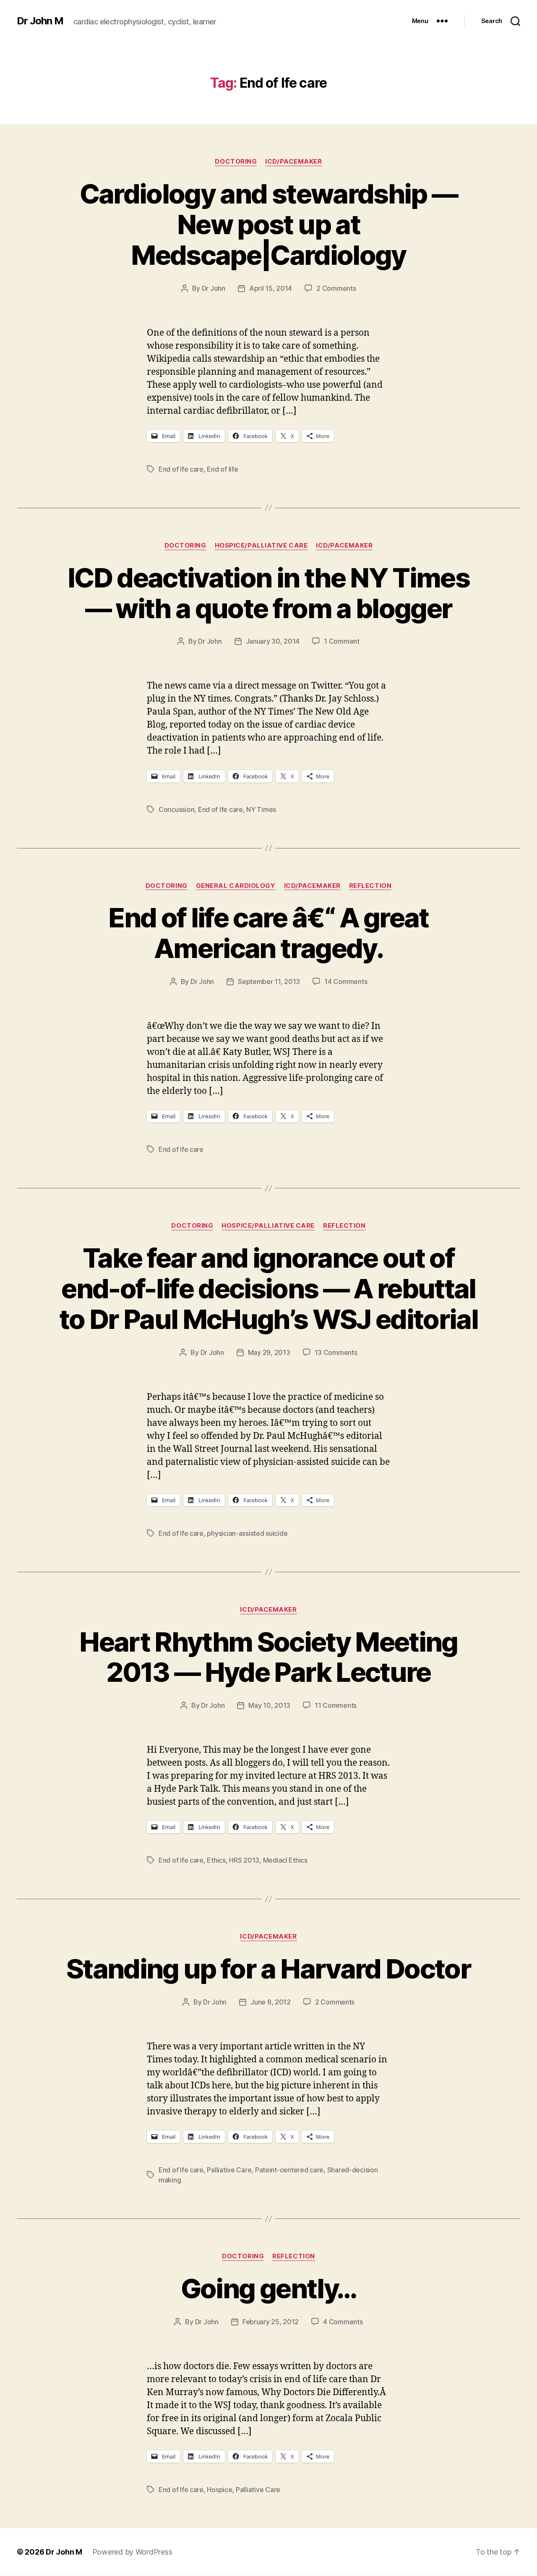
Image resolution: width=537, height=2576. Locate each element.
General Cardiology (236, 886)
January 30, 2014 (273, 641)
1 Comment (342, 641)
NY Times (261, 809)
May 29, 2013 (269, 1352)
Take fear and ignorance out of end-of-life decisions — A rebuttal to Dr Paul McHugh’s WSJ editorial (268, 1288)
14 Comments (346, 981)
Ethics (216, 1860)
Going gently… (268, 2288)
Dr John (214, 288)
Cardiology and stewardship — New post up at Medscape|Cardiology (269, 224)
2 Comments (336, 288)
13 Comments (336, 1352)
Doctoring (236, 162)
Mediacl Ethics (285, 1860)
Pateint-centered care (289, 2170)
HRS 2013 (244, 1860)
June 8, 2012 (271, 2002)
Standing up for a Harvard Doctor (268, 1969)
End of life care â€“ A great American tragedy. (268, 933)
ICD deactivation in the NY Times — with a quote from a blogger (268, 593)
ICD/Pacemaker (293, 162)
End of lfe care (181, 469)
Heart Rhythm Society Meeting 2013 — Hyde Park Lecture (268, 1657)
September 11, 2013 (269, 981)
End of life (222, 469)
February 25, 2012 (271, 2322)
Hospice (219, 2490)
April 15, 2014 (271, 288)
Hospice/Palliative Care (261, 545)
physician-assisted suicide (247, 1533)
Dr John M (40, 21)
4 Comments (343, 2322)
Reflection (370, 886)
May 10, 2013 (269, 1705)
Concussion (176, 809)
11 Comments (336, 1705)
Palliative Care (229, 2170)
